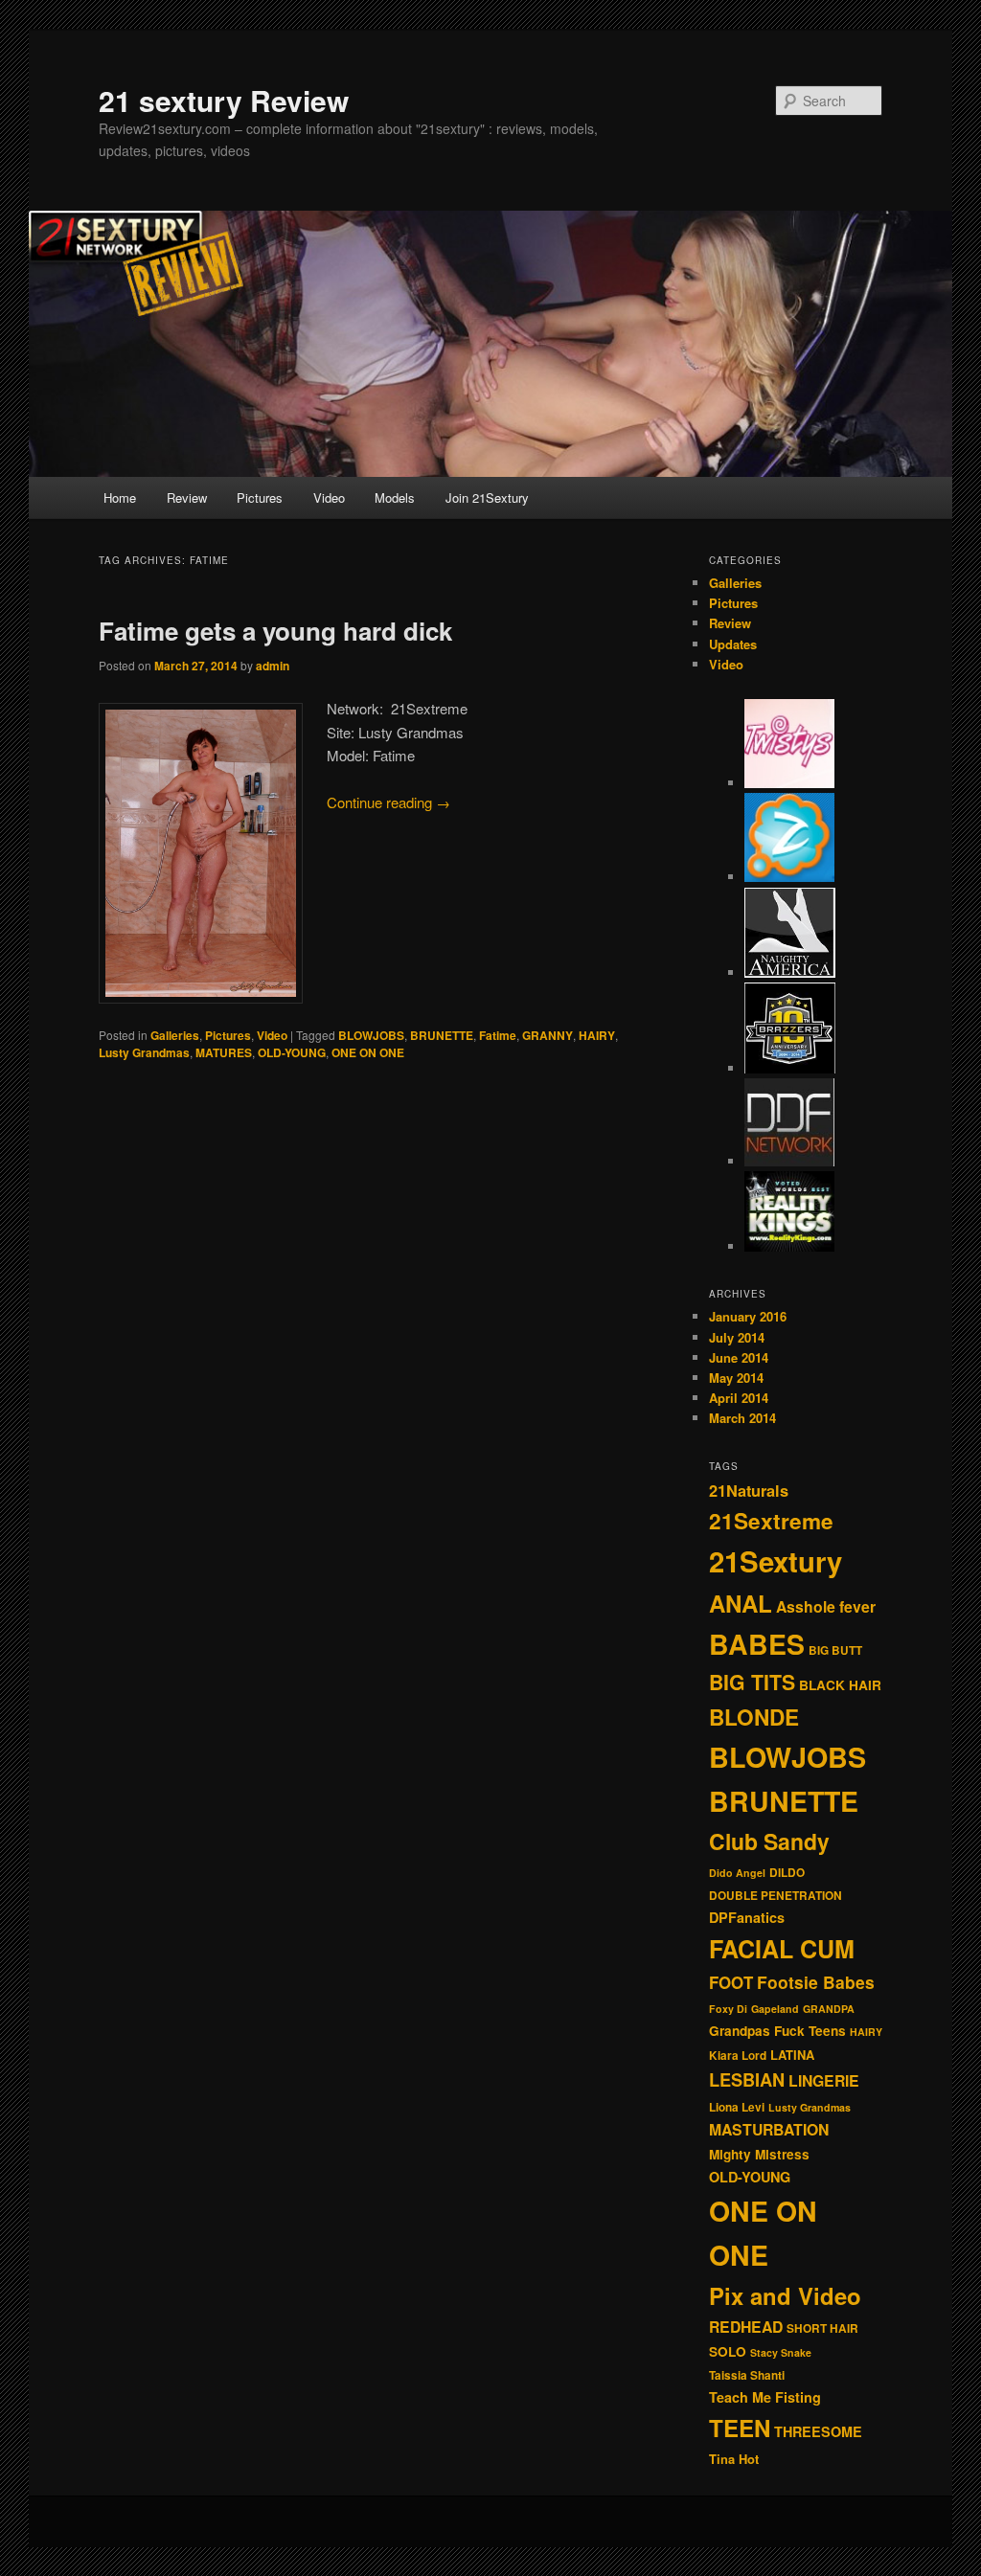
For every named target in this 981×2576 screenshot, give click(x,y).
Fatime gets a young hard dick (275, 631)
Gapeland (775, 2009)
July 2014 (737, 1337)
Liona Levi (737, 2107)
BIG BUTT (835, 1650)
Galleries (175, 1035)
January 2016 (748, 1316)
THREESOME (818, 2431)
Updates (733, 644)
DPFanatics (747, 1917)
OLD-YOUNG (292, 1052)
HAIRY (597, 1035)
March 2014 (742, 1418)
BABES (757, 1644)
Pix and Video (785, 2295)
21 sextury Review (224, 100)
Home (120, 497)
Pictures (260, 497)
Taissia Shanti (747, 2375)
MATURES (224, 1052)
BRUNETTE (442, 1035)
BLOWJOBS (371, 1035)
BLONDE (754, 1717)
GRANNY (548, 1035)
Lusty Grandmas (144, 1052)
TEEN (740, 2428)
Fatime (498, 1035)
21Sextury (776, 1561)
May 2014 (736, 1378)
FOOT (731, 1982)
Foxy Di (728, 2009)
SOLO (728, 2351)
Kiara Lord (738, 2056)
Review (187, 497)
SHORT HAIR (822, 2328)
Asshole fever (826, 1606)
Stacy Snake (781, 2352)
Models (395, 497)
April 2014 (739, 1398)
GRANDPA (829, 2009)
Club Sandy (769, 1841)
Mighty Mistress (759, 2154)
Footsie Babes (816, 1982)
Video (329, 497)
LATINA (792, 2055)
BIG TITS (752, 1682)
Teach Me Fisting (765, 2397)
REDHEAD (746, 2327)
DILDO (787, 1873)
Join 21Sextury (487, 497)
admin (273, 666)
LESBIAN (747, 2079)
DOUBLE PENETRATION (776, 1896)
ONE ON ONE (368, 1052)
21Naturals (749, 1491)
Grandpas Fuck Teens (777, 2031)
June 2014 (739, 1357)
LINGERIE (824, 2080)
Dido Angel (737, 1873)
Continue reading (388, 802)
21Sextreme (771, 1521)
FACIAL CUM (782, 1949)
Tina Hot (734, 2459)
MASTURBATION (769, 2129)
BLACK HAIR (840, 1685)
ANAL (741, 1603)
